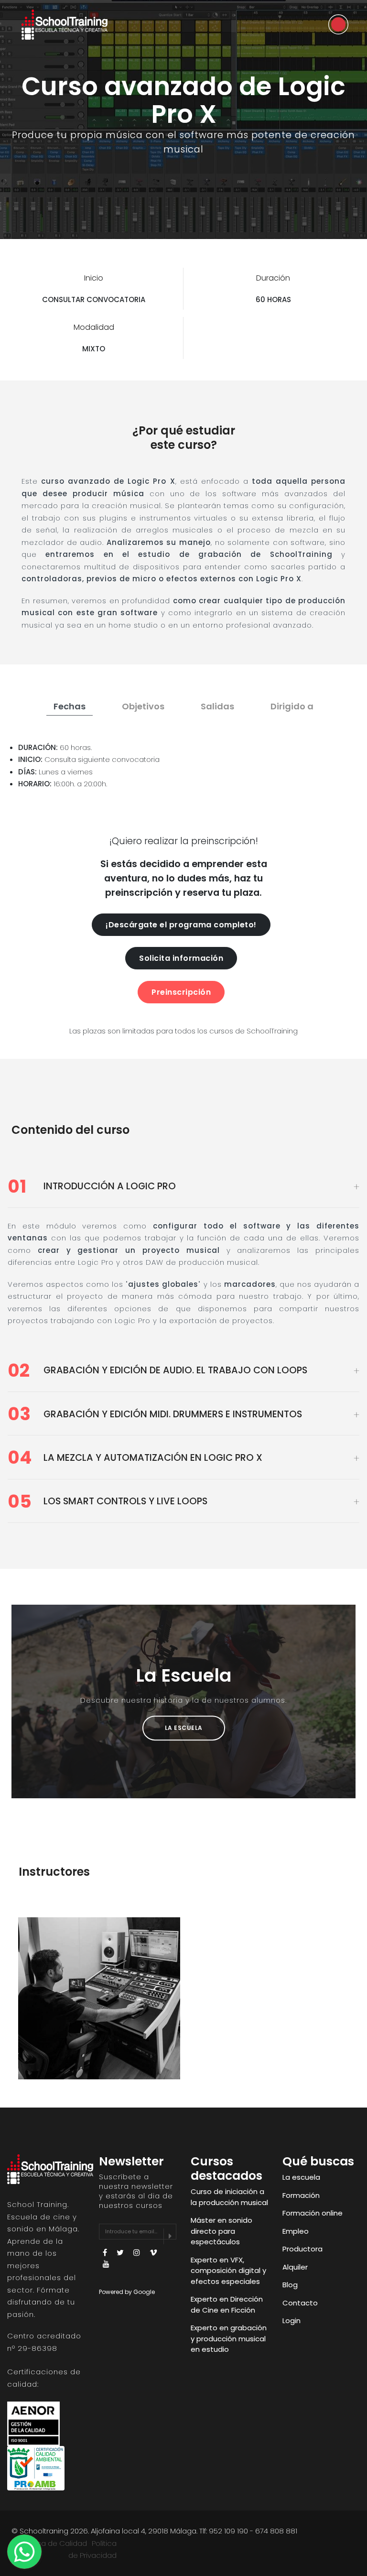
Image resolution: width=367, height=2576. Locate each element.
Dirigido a (292, 706)
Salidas (217, 706)
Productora (302, 2249)
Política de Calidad (54, 2543)
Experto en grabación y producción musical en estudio (229, 2338)
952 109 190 (228, 2531)
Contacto (300, 2303)
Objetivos (143, 706)
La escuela (301, 2177)
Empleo (296, 2231)
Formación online (313, 2213)
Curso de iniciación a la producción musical (229, 2197)
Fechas (70, 706)
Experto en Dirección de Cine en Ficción (227, 2304)
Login (291, 2321)
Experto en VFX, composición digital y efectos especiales (228, 2271)
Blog (290, 2285)
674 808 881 (276, 2531)
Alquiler (295, 2267)
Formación (301, 2195)
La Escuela (184, 1728)
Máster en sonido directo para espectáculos (221, 2231)
